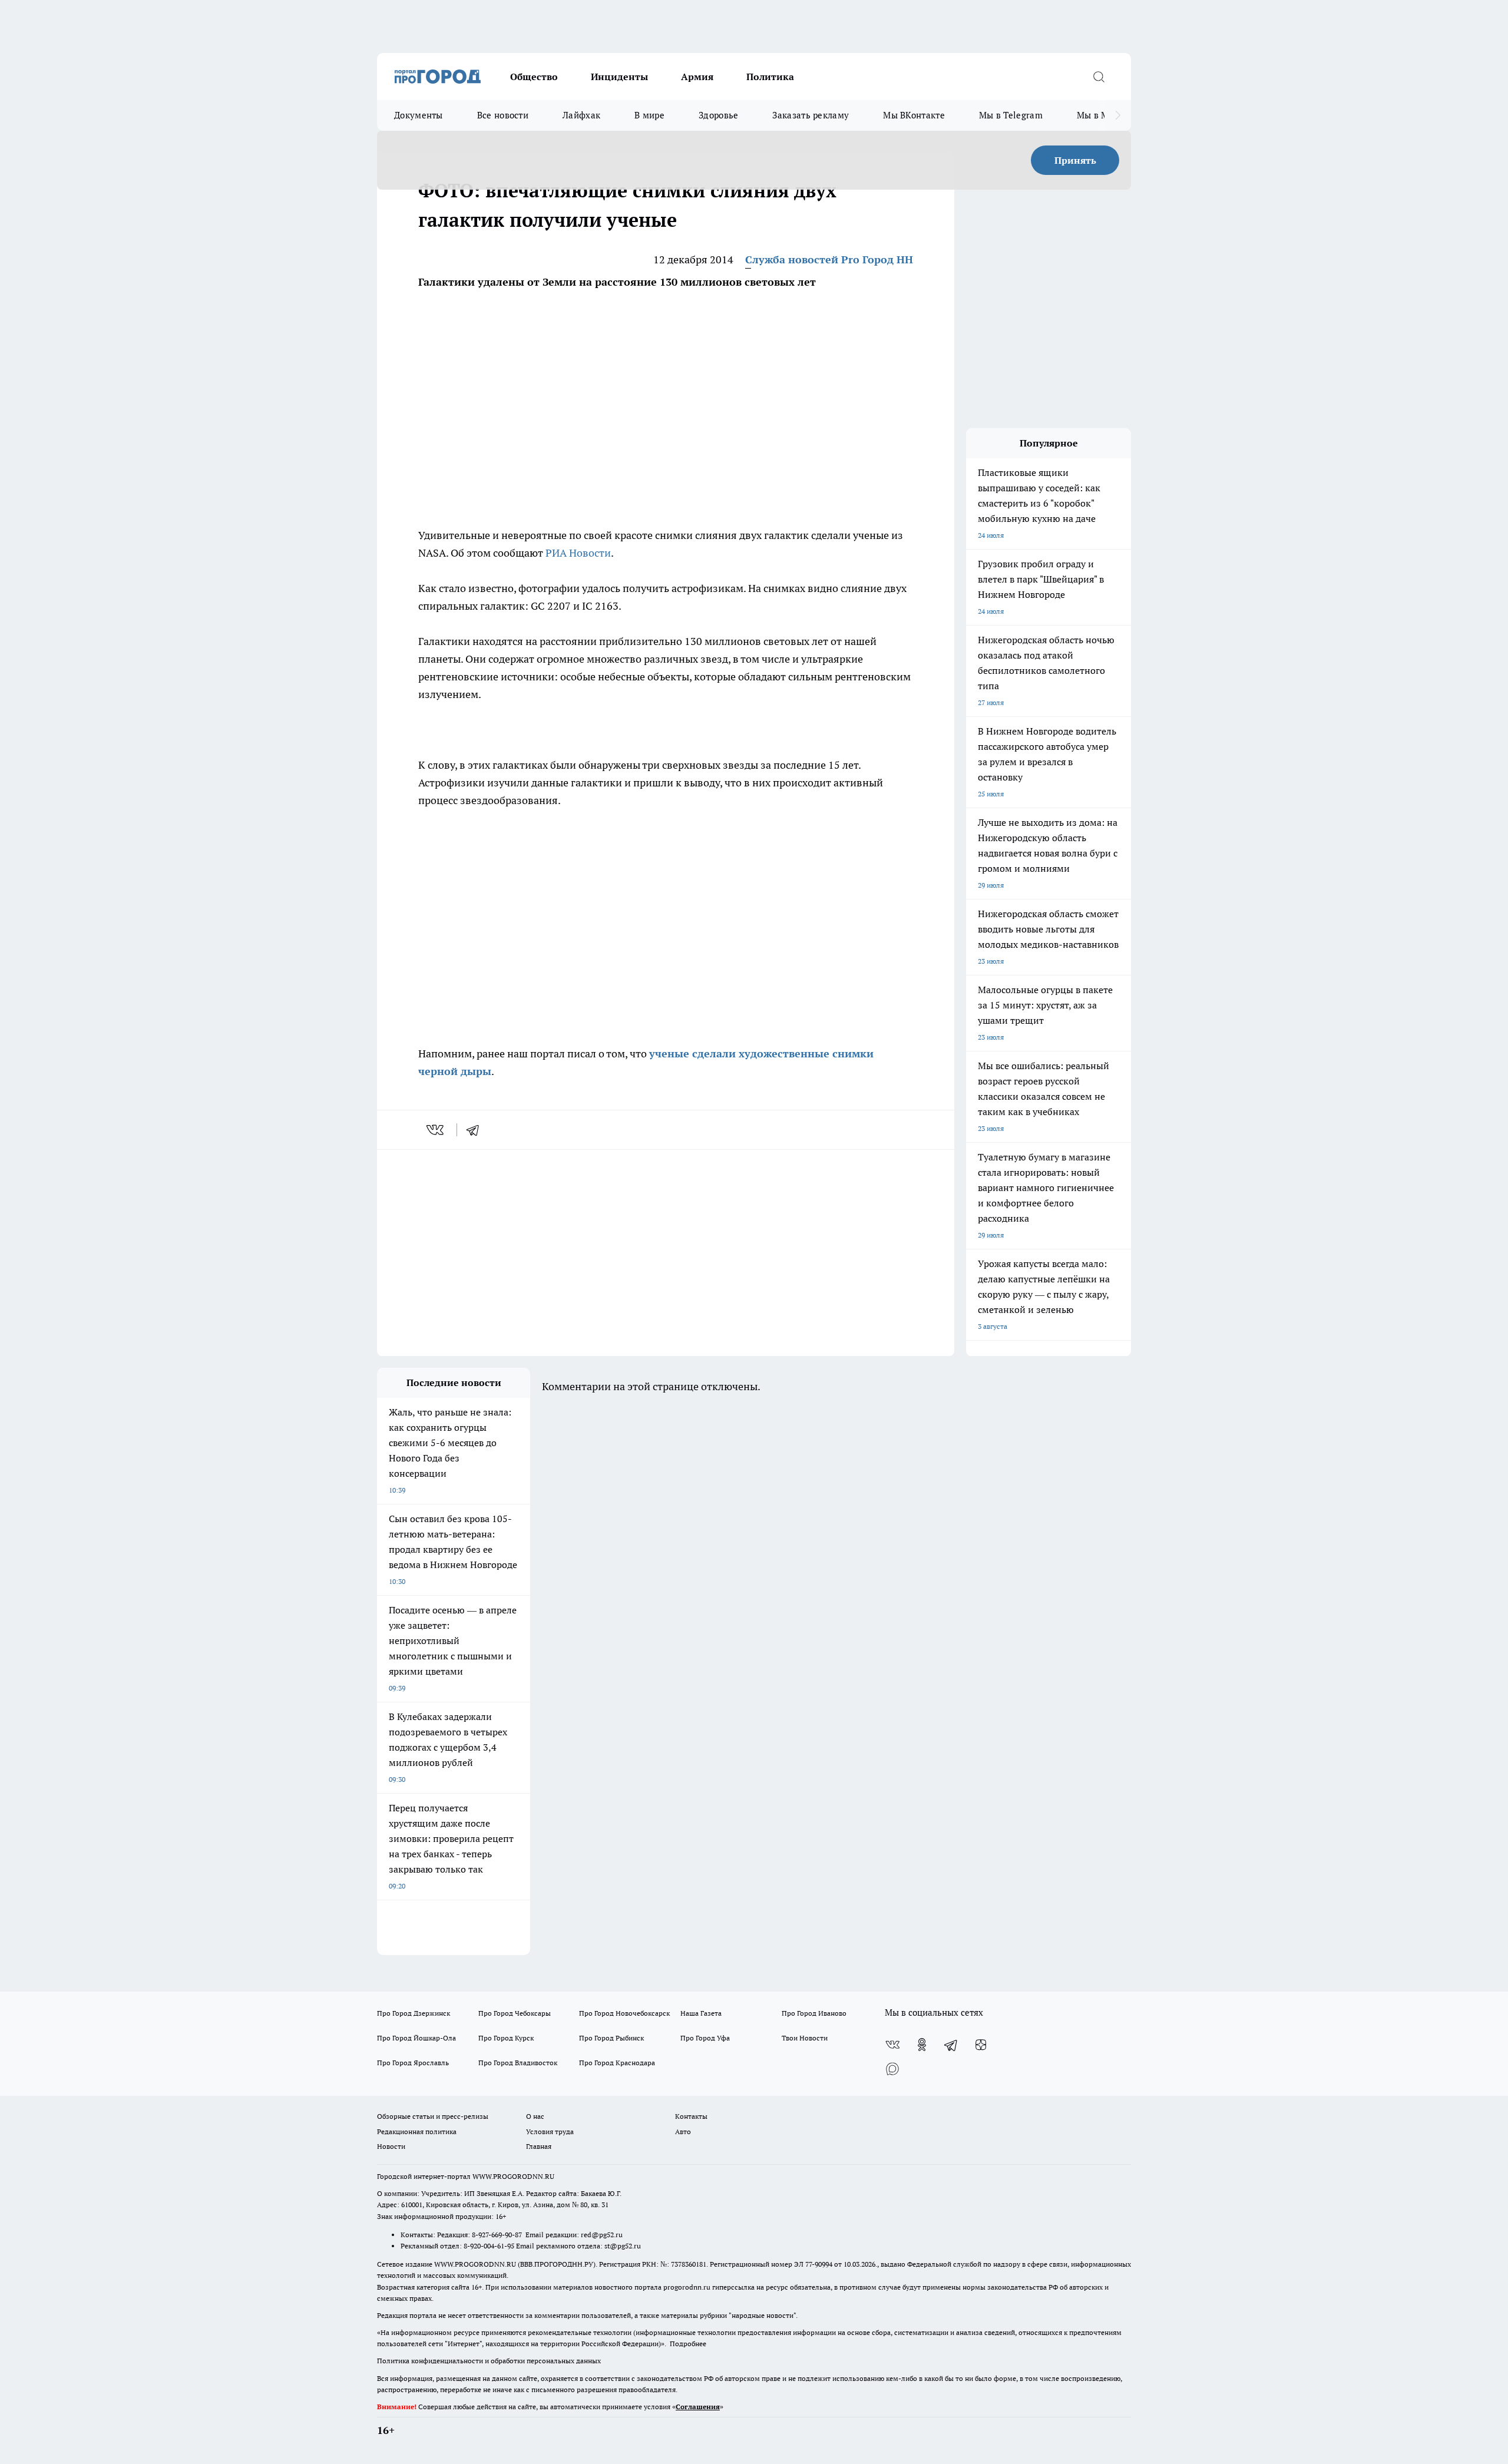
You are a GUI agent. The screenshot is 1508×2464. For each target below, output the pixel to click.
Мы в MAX (1099, 115)
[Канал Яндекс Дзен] (981, 2045)
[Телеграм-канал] (951, 2045)
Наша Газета (701, 2013)
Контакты (691, 2116)
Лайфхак (581, 115)
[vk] (436, 1130)
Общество (534, 77)
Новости (391, 2146)
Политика (770, 77)
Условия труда (550, 2131)
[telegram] (477, 1130)
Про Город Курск (506, 2038)
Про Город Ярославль (413, 2063)
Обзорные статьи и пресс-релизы (433, 2116)
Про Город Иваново (814, 2013)
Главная (539, 2146)
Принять (1075, 160)
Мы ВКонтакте (914, 115)
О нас (535, 2116)
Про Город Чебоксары (515, 2013)
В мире (649, 115)
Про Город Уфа (705, 2038)
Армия (697, 77)
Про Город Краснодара (617, 2063)
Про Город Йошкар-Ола (416, 2038)
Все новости (503, 115)
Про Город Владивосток (518, 2063)
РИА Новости (578, 553)
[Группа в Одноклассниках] (922, 2045)
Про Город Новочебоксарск (624, 2013)
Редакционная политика (417, 2131)
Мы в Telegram (1011, 115)
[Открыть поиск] (1099, 77)
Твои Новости (805, 2038)
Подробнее (688, 2344)
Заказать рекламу (811, 115)
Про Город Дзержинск (414, 2013)
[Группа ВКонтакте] (892, 2045)
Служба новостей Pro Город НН (829, 259)
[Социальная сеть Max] (892, 2068)
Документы (419, 115)
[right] (1118, 115)
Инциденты (619, 77)
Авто (683, 2131)
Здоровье (718, 115)
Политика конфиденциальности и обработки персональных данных (489, 2361)
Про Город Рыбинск (611, 2038)
